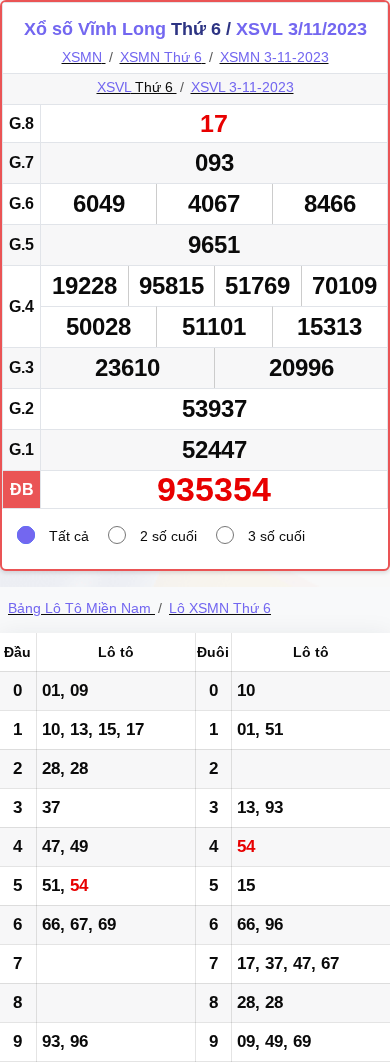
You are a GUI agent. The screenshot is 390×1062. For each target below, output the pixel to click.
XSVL (114, 87)
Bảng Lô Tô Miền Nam (79, 608)
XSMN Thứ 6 (161, 57)
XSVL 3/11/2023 (301, 29)
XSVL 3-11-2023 (242, 87)
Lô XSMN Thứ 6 (220, 608)
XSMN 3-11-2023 (274, 57)
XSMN (82, 57)
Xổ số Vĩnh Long (95, 29)
